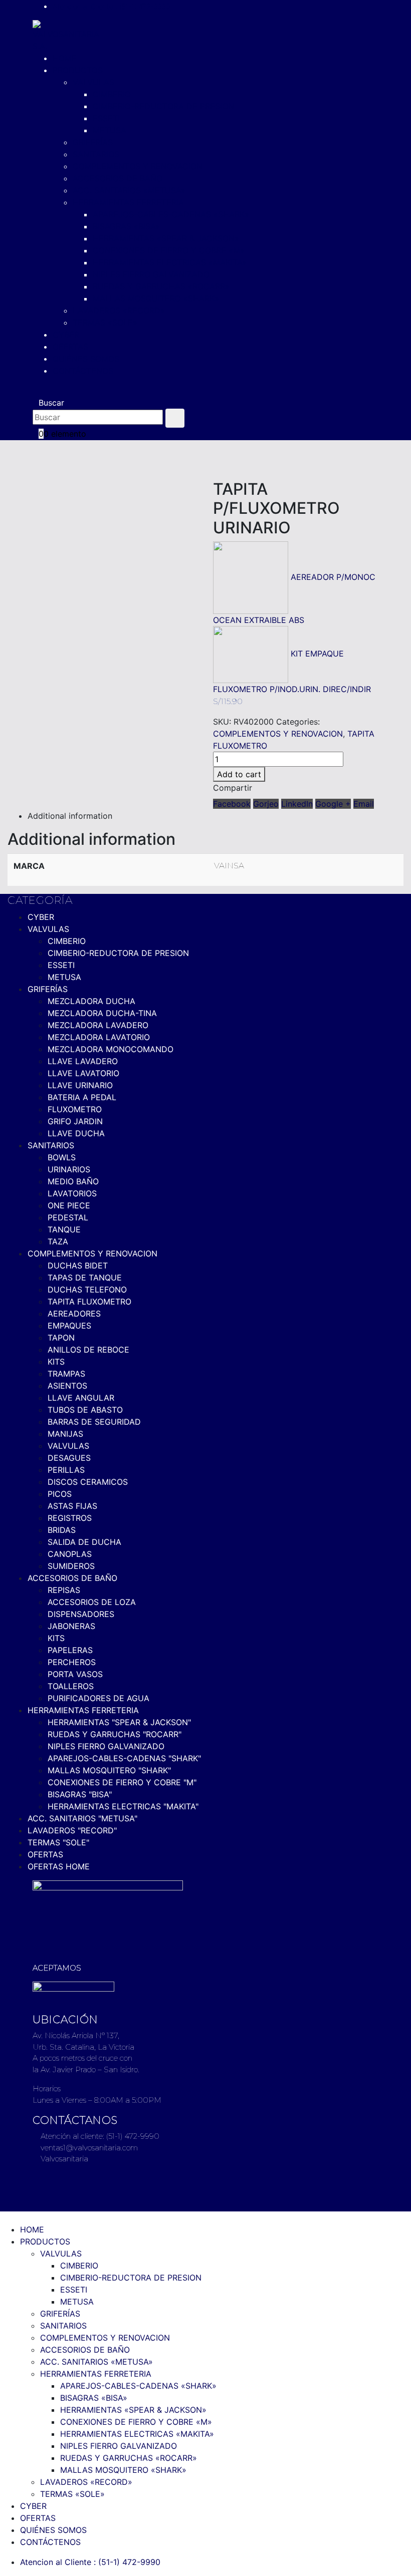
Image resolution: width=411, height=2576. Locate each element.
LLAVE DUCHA (76, 1133)
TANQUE (64, 1229)
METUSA (110, 130)
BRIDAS (62, 1530)
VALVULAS (93, 82)
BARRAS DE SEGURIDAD (94, 1422)
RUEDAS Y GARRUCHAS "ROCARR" (115, 1734)
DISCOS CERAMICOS (88, 1482)
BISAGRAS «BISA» (126, 226)
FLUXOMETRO (75, 1109)
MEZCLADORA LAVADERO (98, 1025)
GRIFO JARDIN (75, 1121)
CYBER (66, 335)
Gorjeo (266, 804)
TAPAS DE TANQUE (85, 1277)
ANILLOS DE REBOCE (88, 1350)
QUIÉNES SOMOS (86, 359)
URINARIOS (69, 1169)
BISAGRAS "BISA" (80, 1794)
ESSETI (106, 118)
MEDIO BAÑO (73, 1181)
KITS (56, 1362)
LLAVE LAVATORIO (83, 1073)
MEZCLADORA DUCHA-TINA (102, 1013)
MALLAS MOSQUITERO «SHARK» (156, 298)
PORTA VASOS (75, 1674)
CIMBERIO (112, 94)
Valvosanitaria (63, 2159)
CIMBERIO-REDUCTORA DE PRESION (163, 106)
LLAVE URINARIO (80, 1085)
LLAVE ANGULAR (81, 1398)
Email (364, 804)
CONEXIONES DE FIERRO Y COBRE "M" (122, 1782)
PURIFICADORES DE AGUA (98, 1698)
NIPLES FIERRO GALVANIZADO (151, 274)
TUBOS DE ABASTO (85, 1410)
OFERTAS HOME (59, 1866)
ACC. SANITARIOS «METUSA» (129, 190)
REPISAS (64, 1590)
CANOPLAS (70, 1554)
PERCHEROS (72, 1662)
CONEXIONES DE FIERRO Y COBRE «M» (169, 250)
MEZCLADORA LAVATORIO (99, 1037)
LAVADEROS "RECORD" (72, 1830)
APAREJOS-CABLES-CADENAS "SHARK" (124, 1758)
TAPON (61, 1338)
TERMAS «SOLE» (105, 323)
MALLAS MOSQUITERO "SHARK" (109, 1770)
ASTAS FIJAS (72, 1506)
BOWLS (62, 1157)
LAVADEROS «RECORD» (119, 310)
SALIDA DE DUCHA (84, 1542)
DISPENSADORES (81, 1614)
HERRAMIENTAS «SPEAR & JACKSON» (166, 238)
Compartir (233, 788)
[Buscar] (175, 418)
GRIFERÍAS (93, 142)
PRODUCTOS (78, 70)
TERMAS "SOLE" (58, 1842)
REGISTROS (70, 1518)
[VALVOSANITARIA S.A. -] (66, 35)
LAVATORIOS (72, 1193)
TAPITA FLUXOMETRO (89, 1302)
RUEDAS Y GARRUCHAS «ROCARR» (161, 286)
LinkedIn (297, 804)
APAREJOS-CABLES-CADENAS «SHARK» (171, 214)
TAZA (58, 1241)
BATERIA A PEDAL (82, 1097)
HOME (65, 58)
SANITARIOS (96, 154)
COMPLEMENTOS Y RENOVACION (138, 166)
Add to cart (239, 774)
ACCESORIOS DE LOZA (92, 1602)
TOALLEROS (71, 1686)
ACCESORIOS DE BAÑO (118, 178)
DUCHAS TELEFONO (87, 1290)
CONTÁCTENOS (83, 371)
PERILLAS (66, 1470)
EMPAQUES (69, 1326)
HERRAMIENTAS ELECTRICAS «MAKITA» (170, 262)
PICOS (60, 1494)
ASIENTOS (67, 1386)
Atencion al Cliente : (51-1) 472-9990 (111, 6)
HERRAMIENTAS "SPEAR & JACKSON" (119, 1722)
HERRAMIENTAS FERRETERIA (128, 202)
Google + (333, 804)
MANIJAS (65, 1434)
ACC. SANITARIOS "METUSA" (82, 1818)
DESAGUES (69, 1458)
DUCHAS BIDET (78, 1265)
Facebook (232, 804)
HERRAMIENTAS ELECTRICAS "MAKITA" (123, 1806)
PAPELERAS (70, 1650)
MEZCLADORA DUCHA (91, 1001)
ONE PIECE (69, 1205)
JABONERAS (71, 1626)
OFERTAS (70, 347)
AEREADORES (74, 1314)
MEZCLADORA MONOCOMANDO (111, 1049)
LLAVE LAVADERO (83, 1061)
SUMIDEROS (71, 1566)
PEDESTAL (68, 1217)
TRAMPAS (66, 1374)
